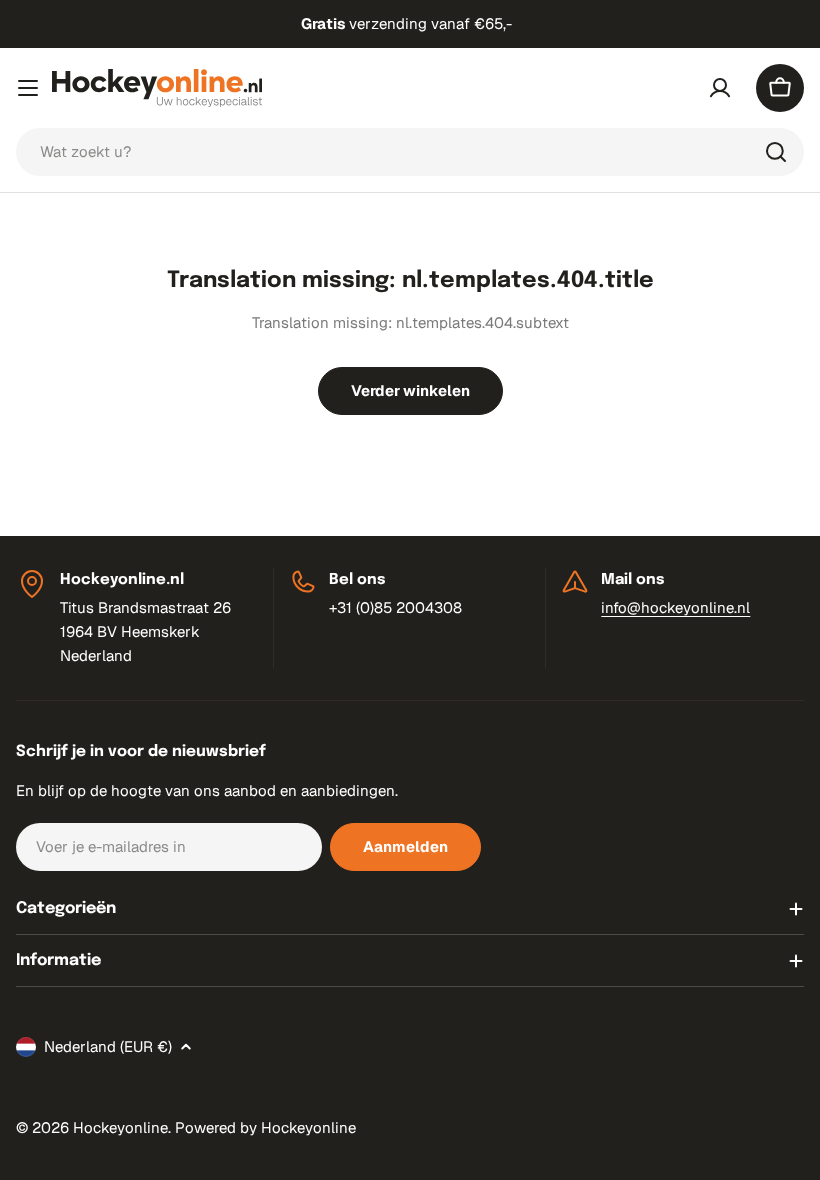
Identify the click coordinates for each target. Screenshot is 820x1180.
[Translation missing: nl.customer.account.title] (720, 88)
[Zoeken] (776, 152)
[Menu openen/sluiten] (28, 88)
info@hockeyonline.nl (675, 607)
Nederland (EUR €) (108, 1046)
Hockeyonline (120, 1127)
